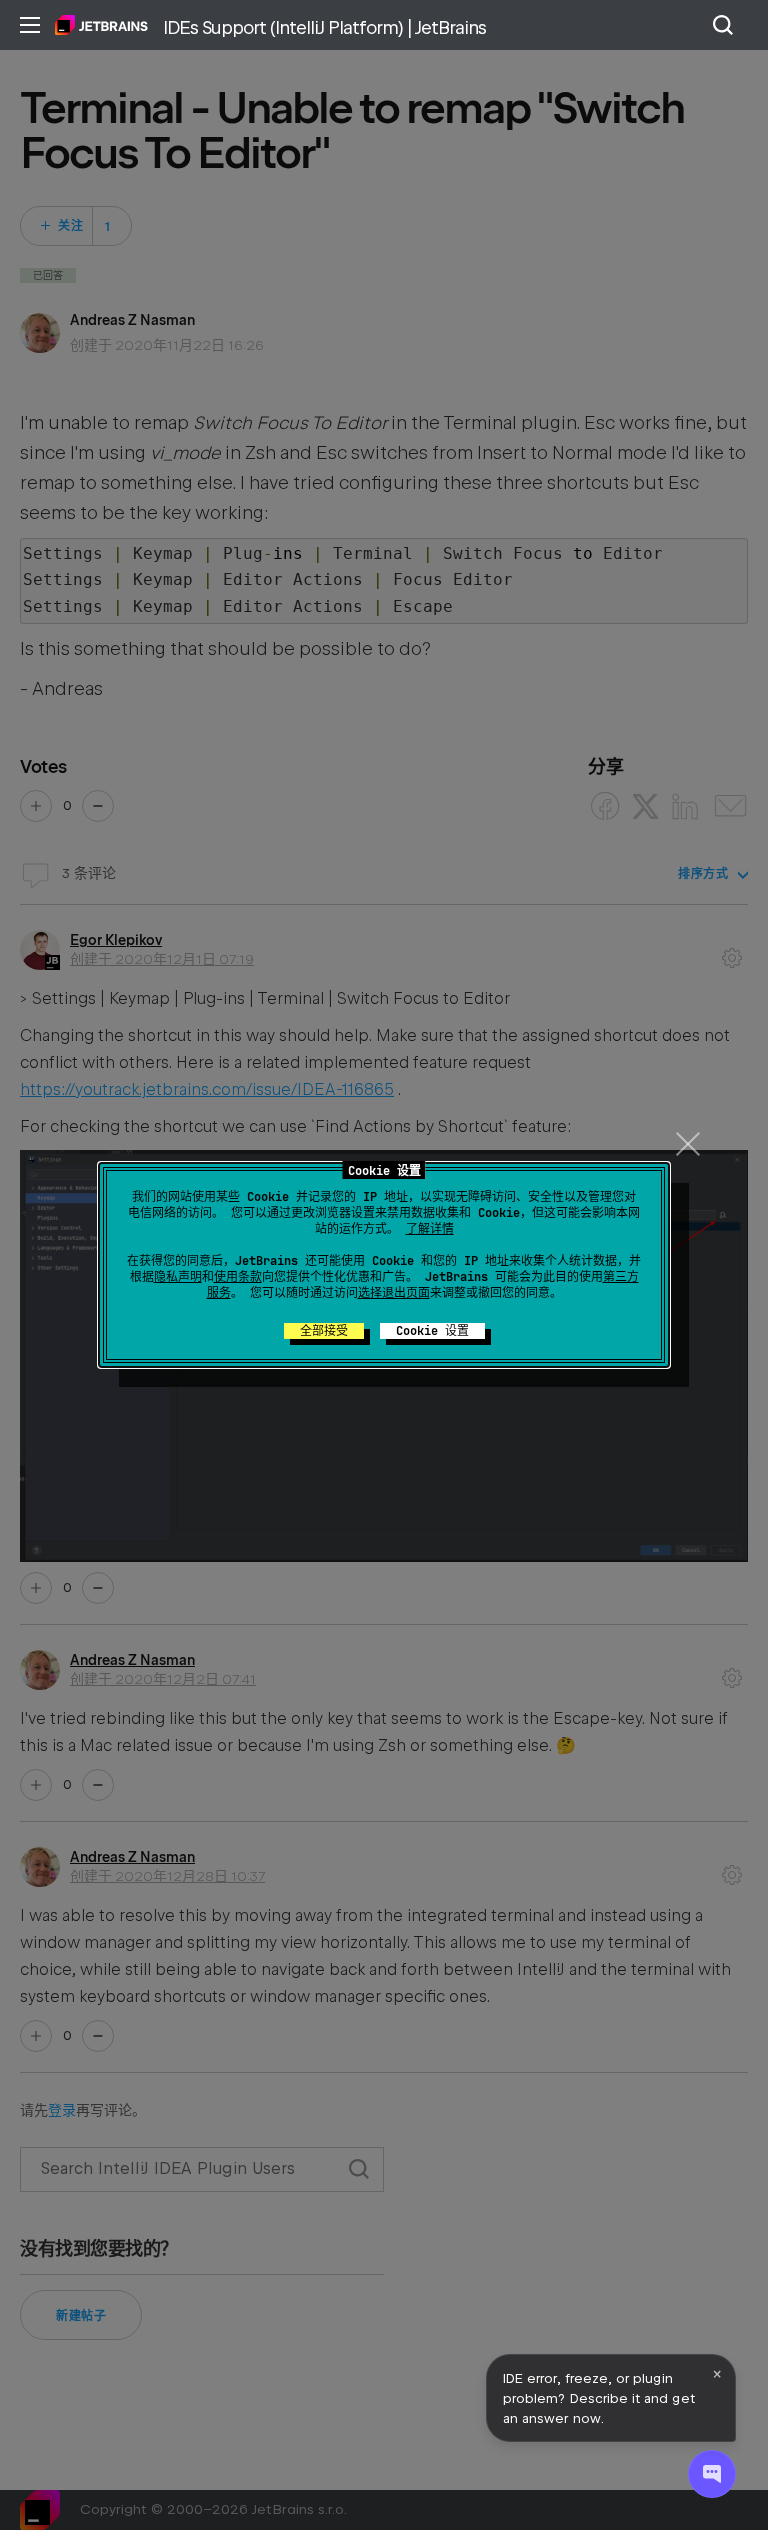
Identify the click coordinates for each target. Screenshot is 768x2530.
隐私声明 (178, 1277)
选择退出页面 (394, 1293)
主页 (101, 25)
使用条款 (238, 1277)
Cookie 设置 (432, 1331)
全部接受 (324, 1331)
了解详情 (430, 1229)
